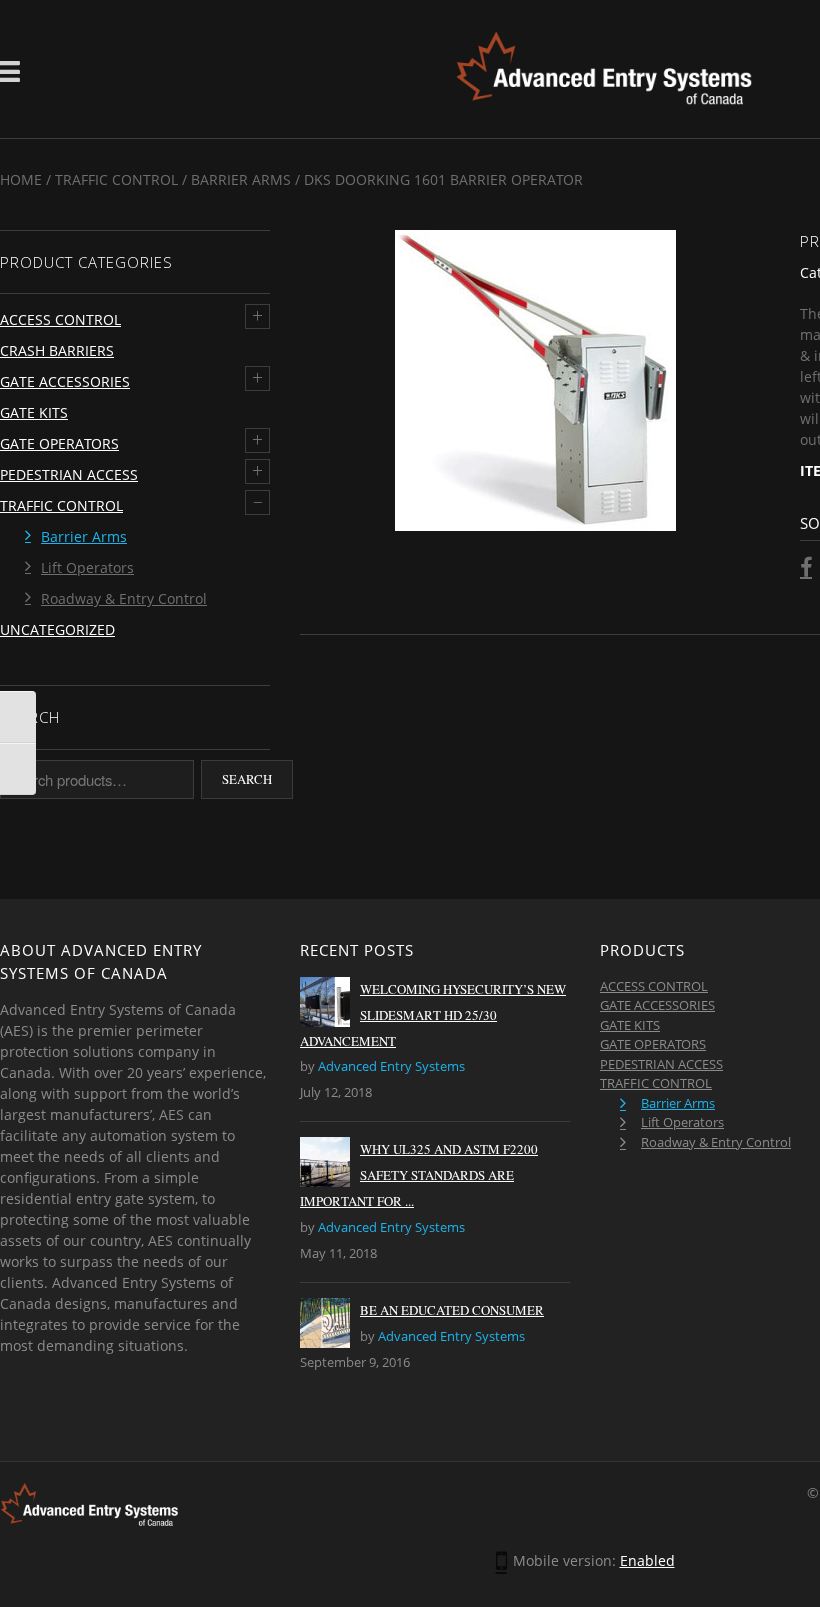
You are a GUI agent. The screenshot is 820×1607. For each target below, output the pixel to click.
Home (21, 179)
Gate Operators (59, 443)
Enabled (647, 1560)
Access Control (60, 319)
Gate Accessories (65, 381)
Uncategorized (57, 629)
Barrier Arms (241, 179)
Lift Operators (87, 567)
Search (247, 779)
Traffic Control (116, 179)
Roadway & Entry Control (124, 598)
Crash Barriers (57, 350)
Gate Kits (34, 412)
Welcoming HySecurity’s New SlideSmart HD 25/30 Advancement (433, 1015)
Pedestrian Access (69, 474)
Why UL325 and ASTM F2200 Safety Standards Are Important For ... (419, 1175)
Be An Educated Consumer (452, 1310)
